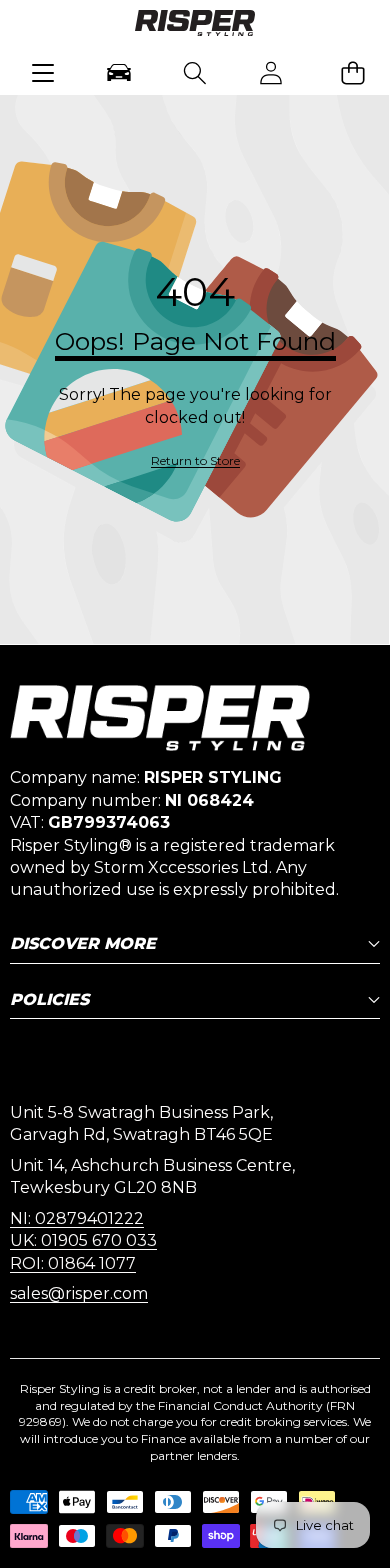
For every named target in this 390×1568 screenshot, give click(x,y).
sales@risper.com (79, 1293)
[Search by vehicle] (119, 72)
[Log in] (270, 72)
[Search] (195, 72)
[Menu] (43, 72)
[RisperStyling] (195, 26)
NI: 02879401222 (77, 1218)
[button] (352, 72)
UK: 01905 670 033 (83, 1240)
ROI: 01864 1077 (73, 1263)
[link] (195, 461)
